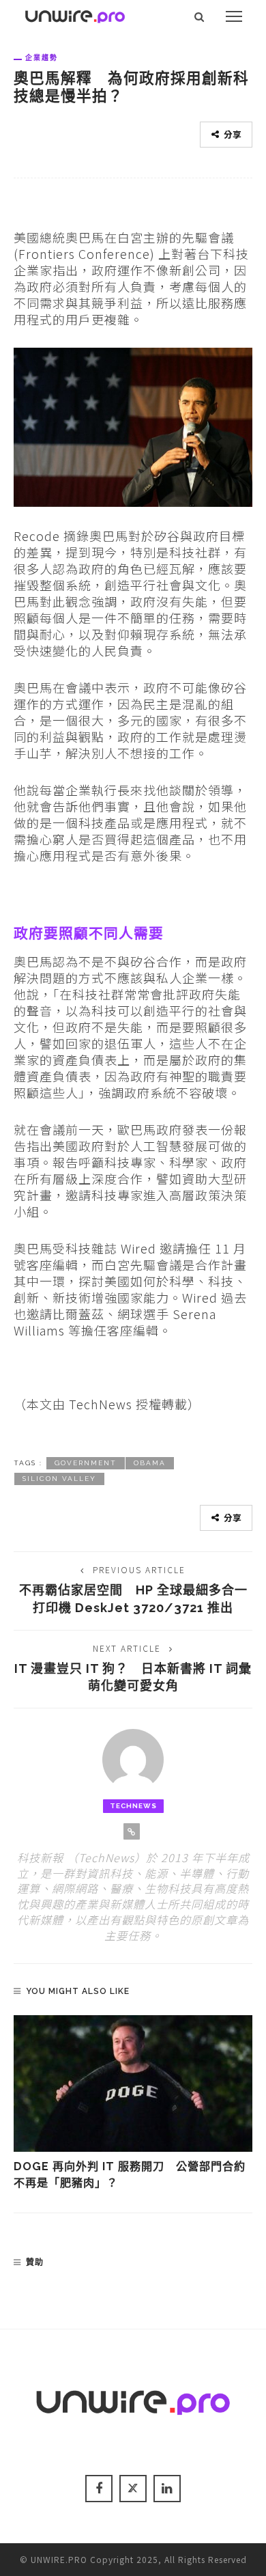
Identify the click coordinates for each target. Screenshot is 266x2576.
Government (86, 1463)
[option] (133, 2104)
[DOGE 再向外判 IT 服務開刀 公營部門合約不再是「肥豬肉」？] (133, 2083)
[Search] (199, 16)
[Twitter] (133, 2489)
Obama (150, 1463)
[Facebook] (99, 2489)
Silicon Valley (59, 1479)
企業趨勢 (42, 57)
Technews (133, 1806)
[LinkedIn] (167, 2489)
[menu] (234, 16)
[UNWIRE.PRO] (75, 14)
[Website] (132, 1831)
